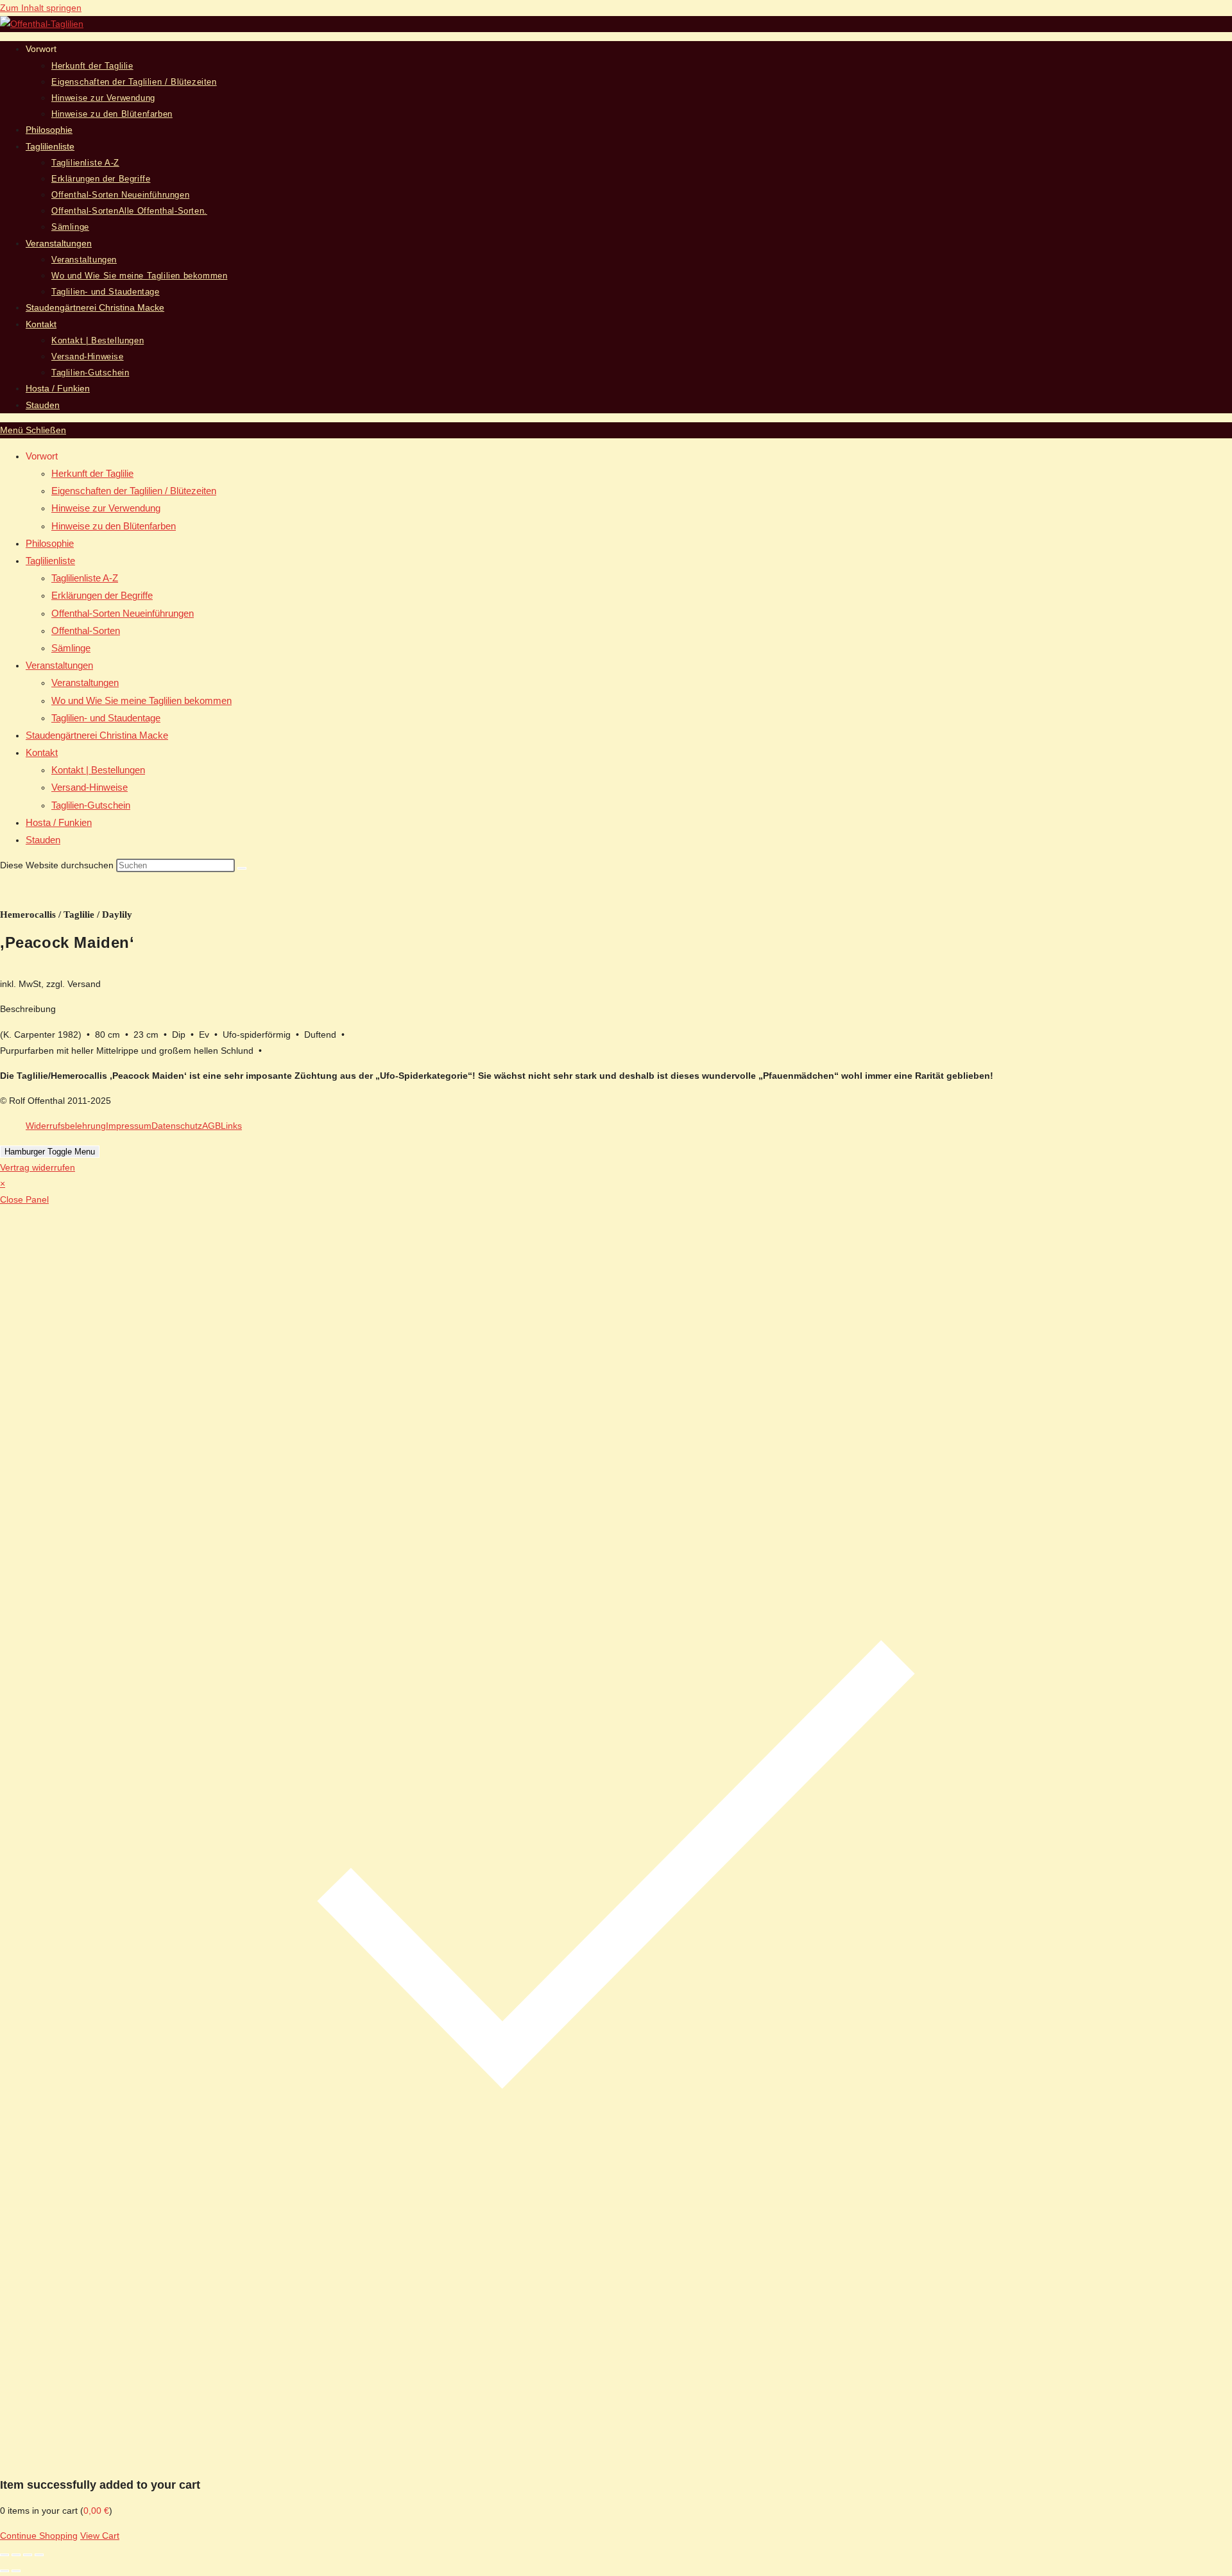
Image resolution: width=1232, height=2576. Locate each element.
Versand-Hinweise (90, 787)
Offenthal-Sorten (86, 631)
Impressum (129, 1126)
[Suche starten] (242, 868)
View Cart (100, 2536)
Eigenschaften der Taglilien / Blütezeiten (134, 491)
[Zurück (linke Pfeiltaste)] (4, 2571)
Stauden (43, 840)
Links (231, 1126)
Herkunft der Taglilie (92, 473)
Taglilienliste (50, 561)
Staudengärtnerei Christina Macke (97, 735)
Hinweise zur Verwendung (106, 508)
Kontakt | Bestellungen (98, 770)
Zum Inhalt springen (41, 8)
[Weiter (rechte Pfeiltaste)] (16, 2571)
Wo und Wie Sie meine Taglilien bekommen (141, 700)
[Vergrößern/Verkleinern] (4, 2555)
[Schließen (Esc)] (39, 2555)
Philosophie (50, 543)
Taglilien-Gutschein (91, 805)
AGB (211, 1126)
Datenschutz (177, 1126)
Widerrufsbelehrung (66, 1126)
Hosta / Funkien (59, 822)
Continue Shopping (39, 2536)
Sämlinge (71, 648)
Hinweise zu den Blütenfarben (114, 526)
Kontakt (42, 752)
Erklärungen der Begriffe (102, 595)
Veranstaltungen (59, 665)
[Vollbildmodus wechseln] (16, 2555)
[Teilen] (28, 2555)
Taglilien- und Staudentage (106, 718)
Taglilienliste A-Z (85, 578)
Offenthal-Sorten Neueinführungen (123, 613)
